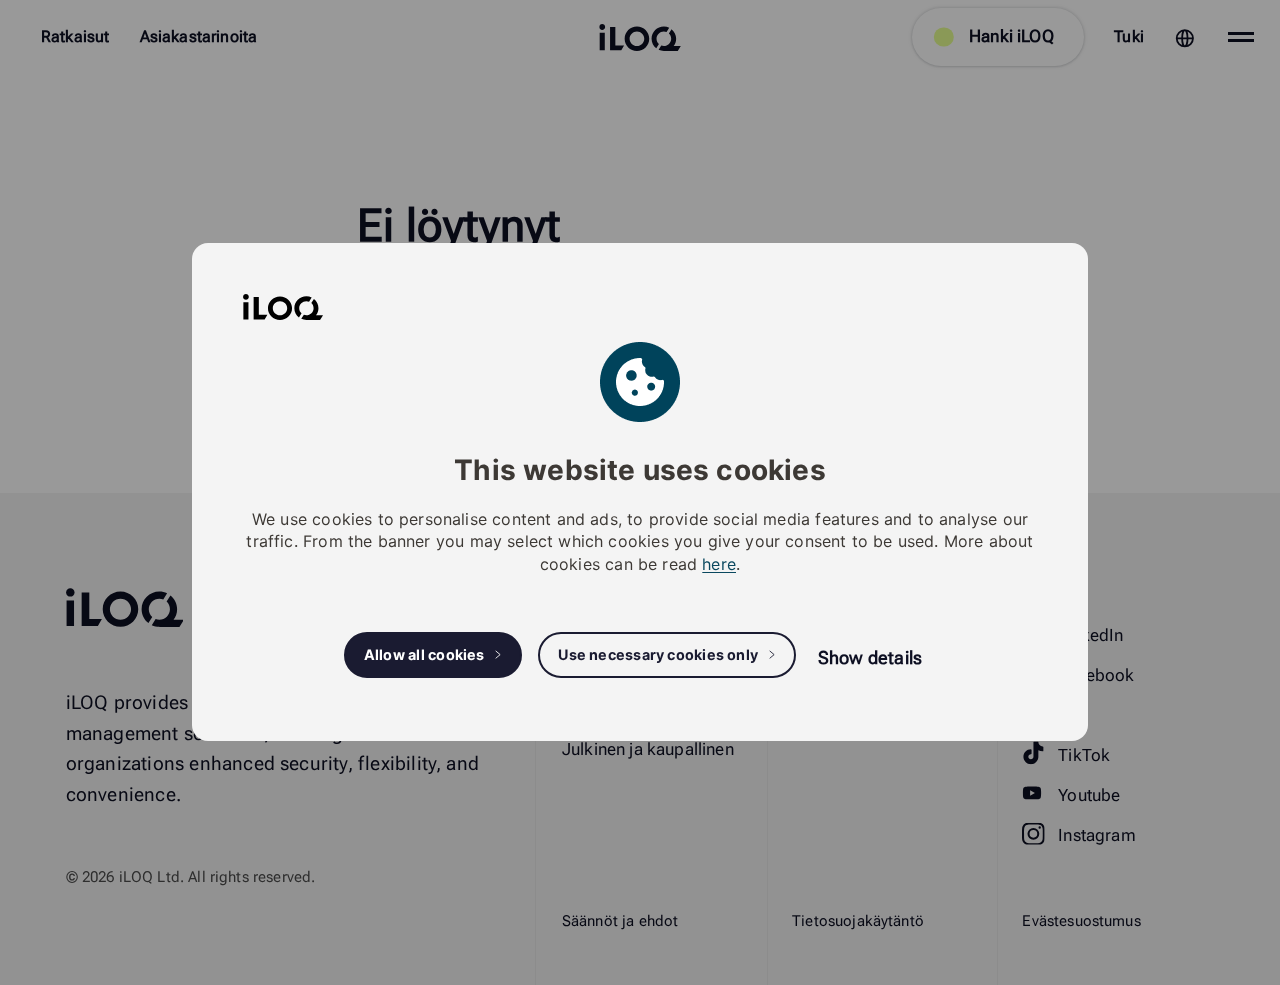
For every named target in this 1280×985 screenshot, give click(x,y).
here (719, 564)
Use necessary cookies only (658, 655)
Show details (870, 657)
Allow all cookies (424, 655)
